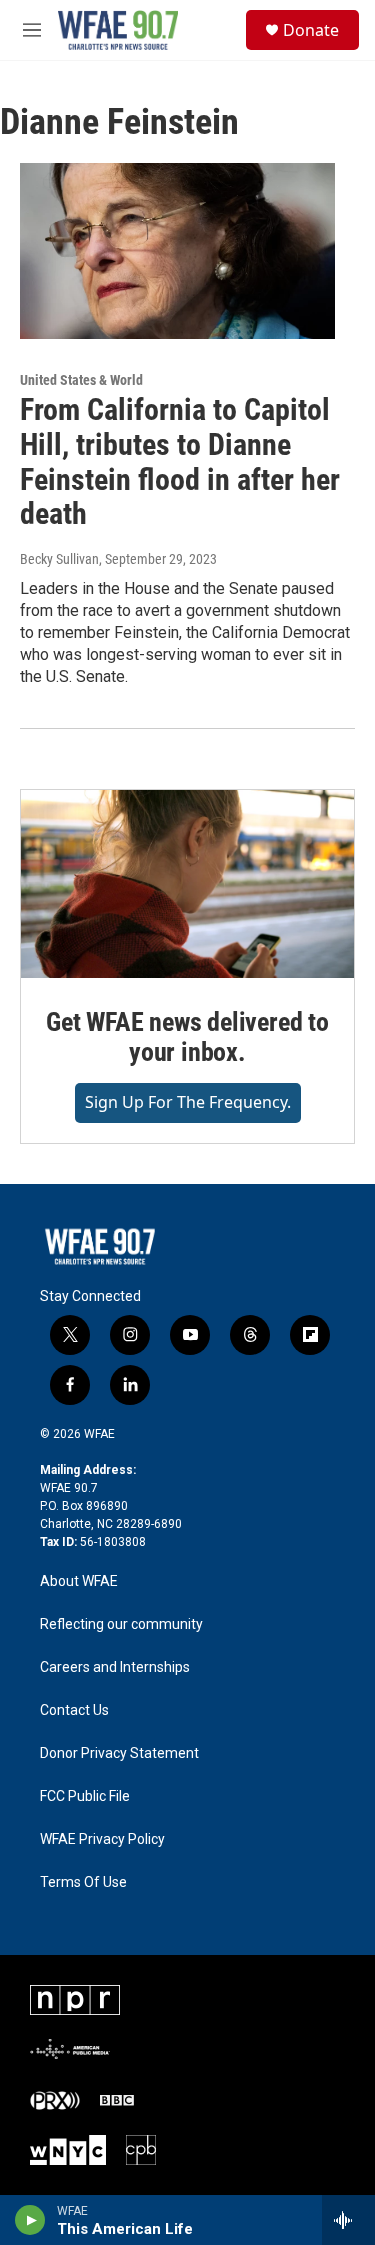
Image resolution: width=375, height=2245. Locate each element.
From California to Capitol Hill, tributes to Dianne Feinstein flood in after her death (180, 461)
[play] (30, 2220)
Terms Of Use (83, 1882)
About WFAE (79, 1581)
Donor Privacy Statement (119, 1753)
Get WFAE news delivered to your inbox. (187, 1037)
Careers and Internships (115, 1667)
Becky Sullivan (59, 559)
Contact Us (74, 1710)
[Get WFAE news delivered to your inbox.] (187, 884)
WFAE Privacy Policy (102, 1839)
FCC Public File (85, 1796)
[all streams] (348, 2220)
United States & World (81, 380)
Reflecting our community (121, 1624)
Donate (311, 30)
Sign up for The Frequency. (188, 1102)
